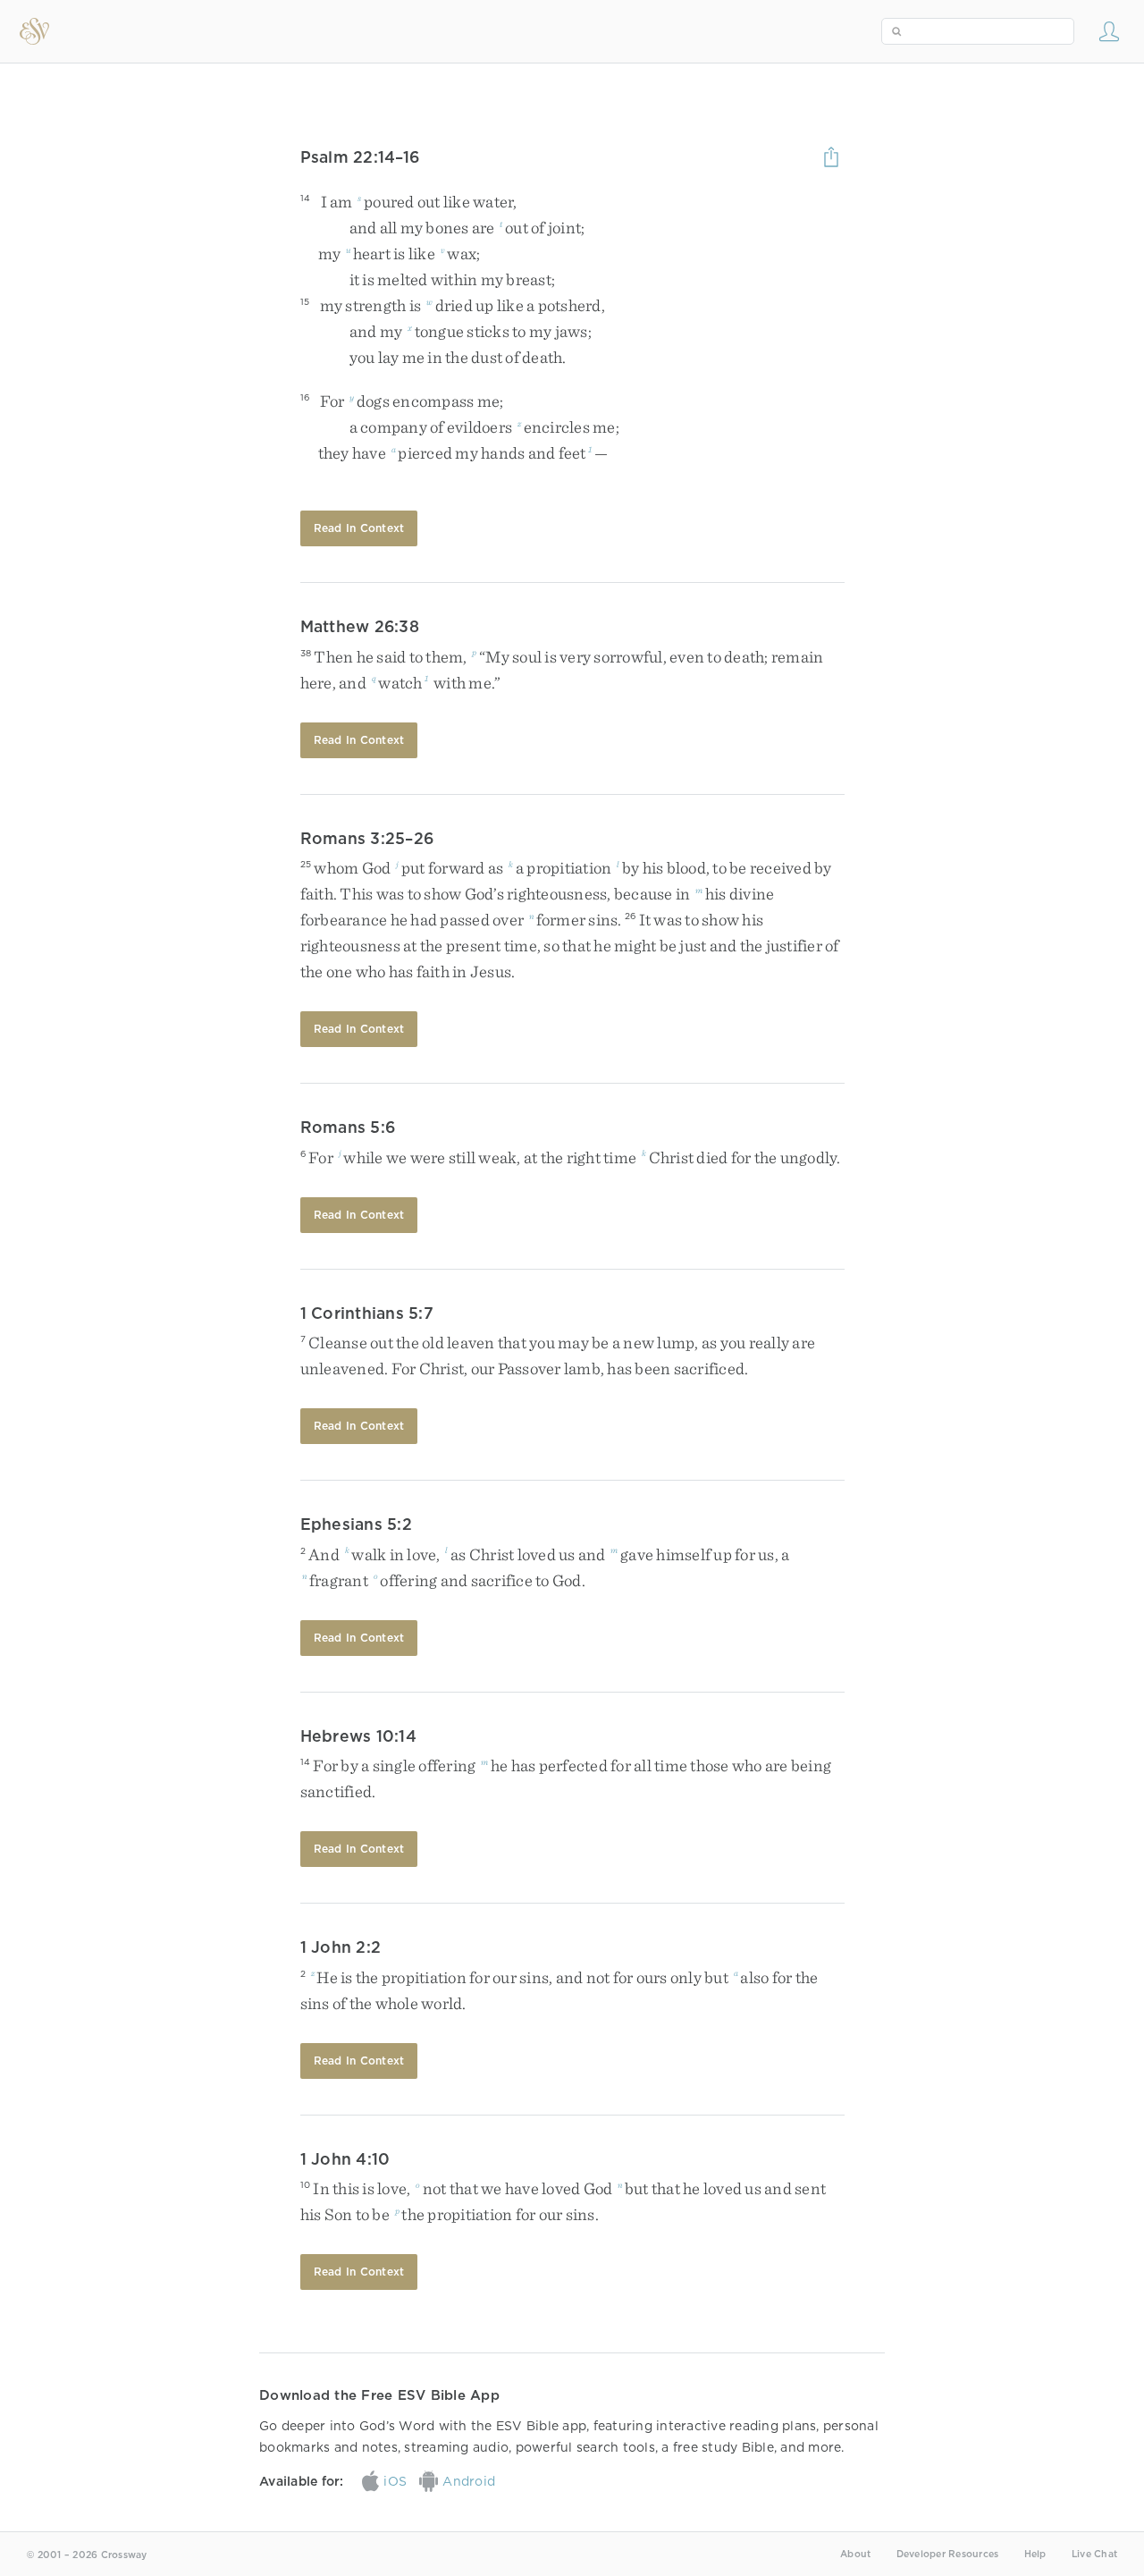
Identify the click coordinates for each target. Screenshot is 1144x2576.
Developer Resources (948, 2554)
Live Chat (1094, 2554)
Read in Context (359, 528)
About (855, 2554)
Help (1035, 2554)
